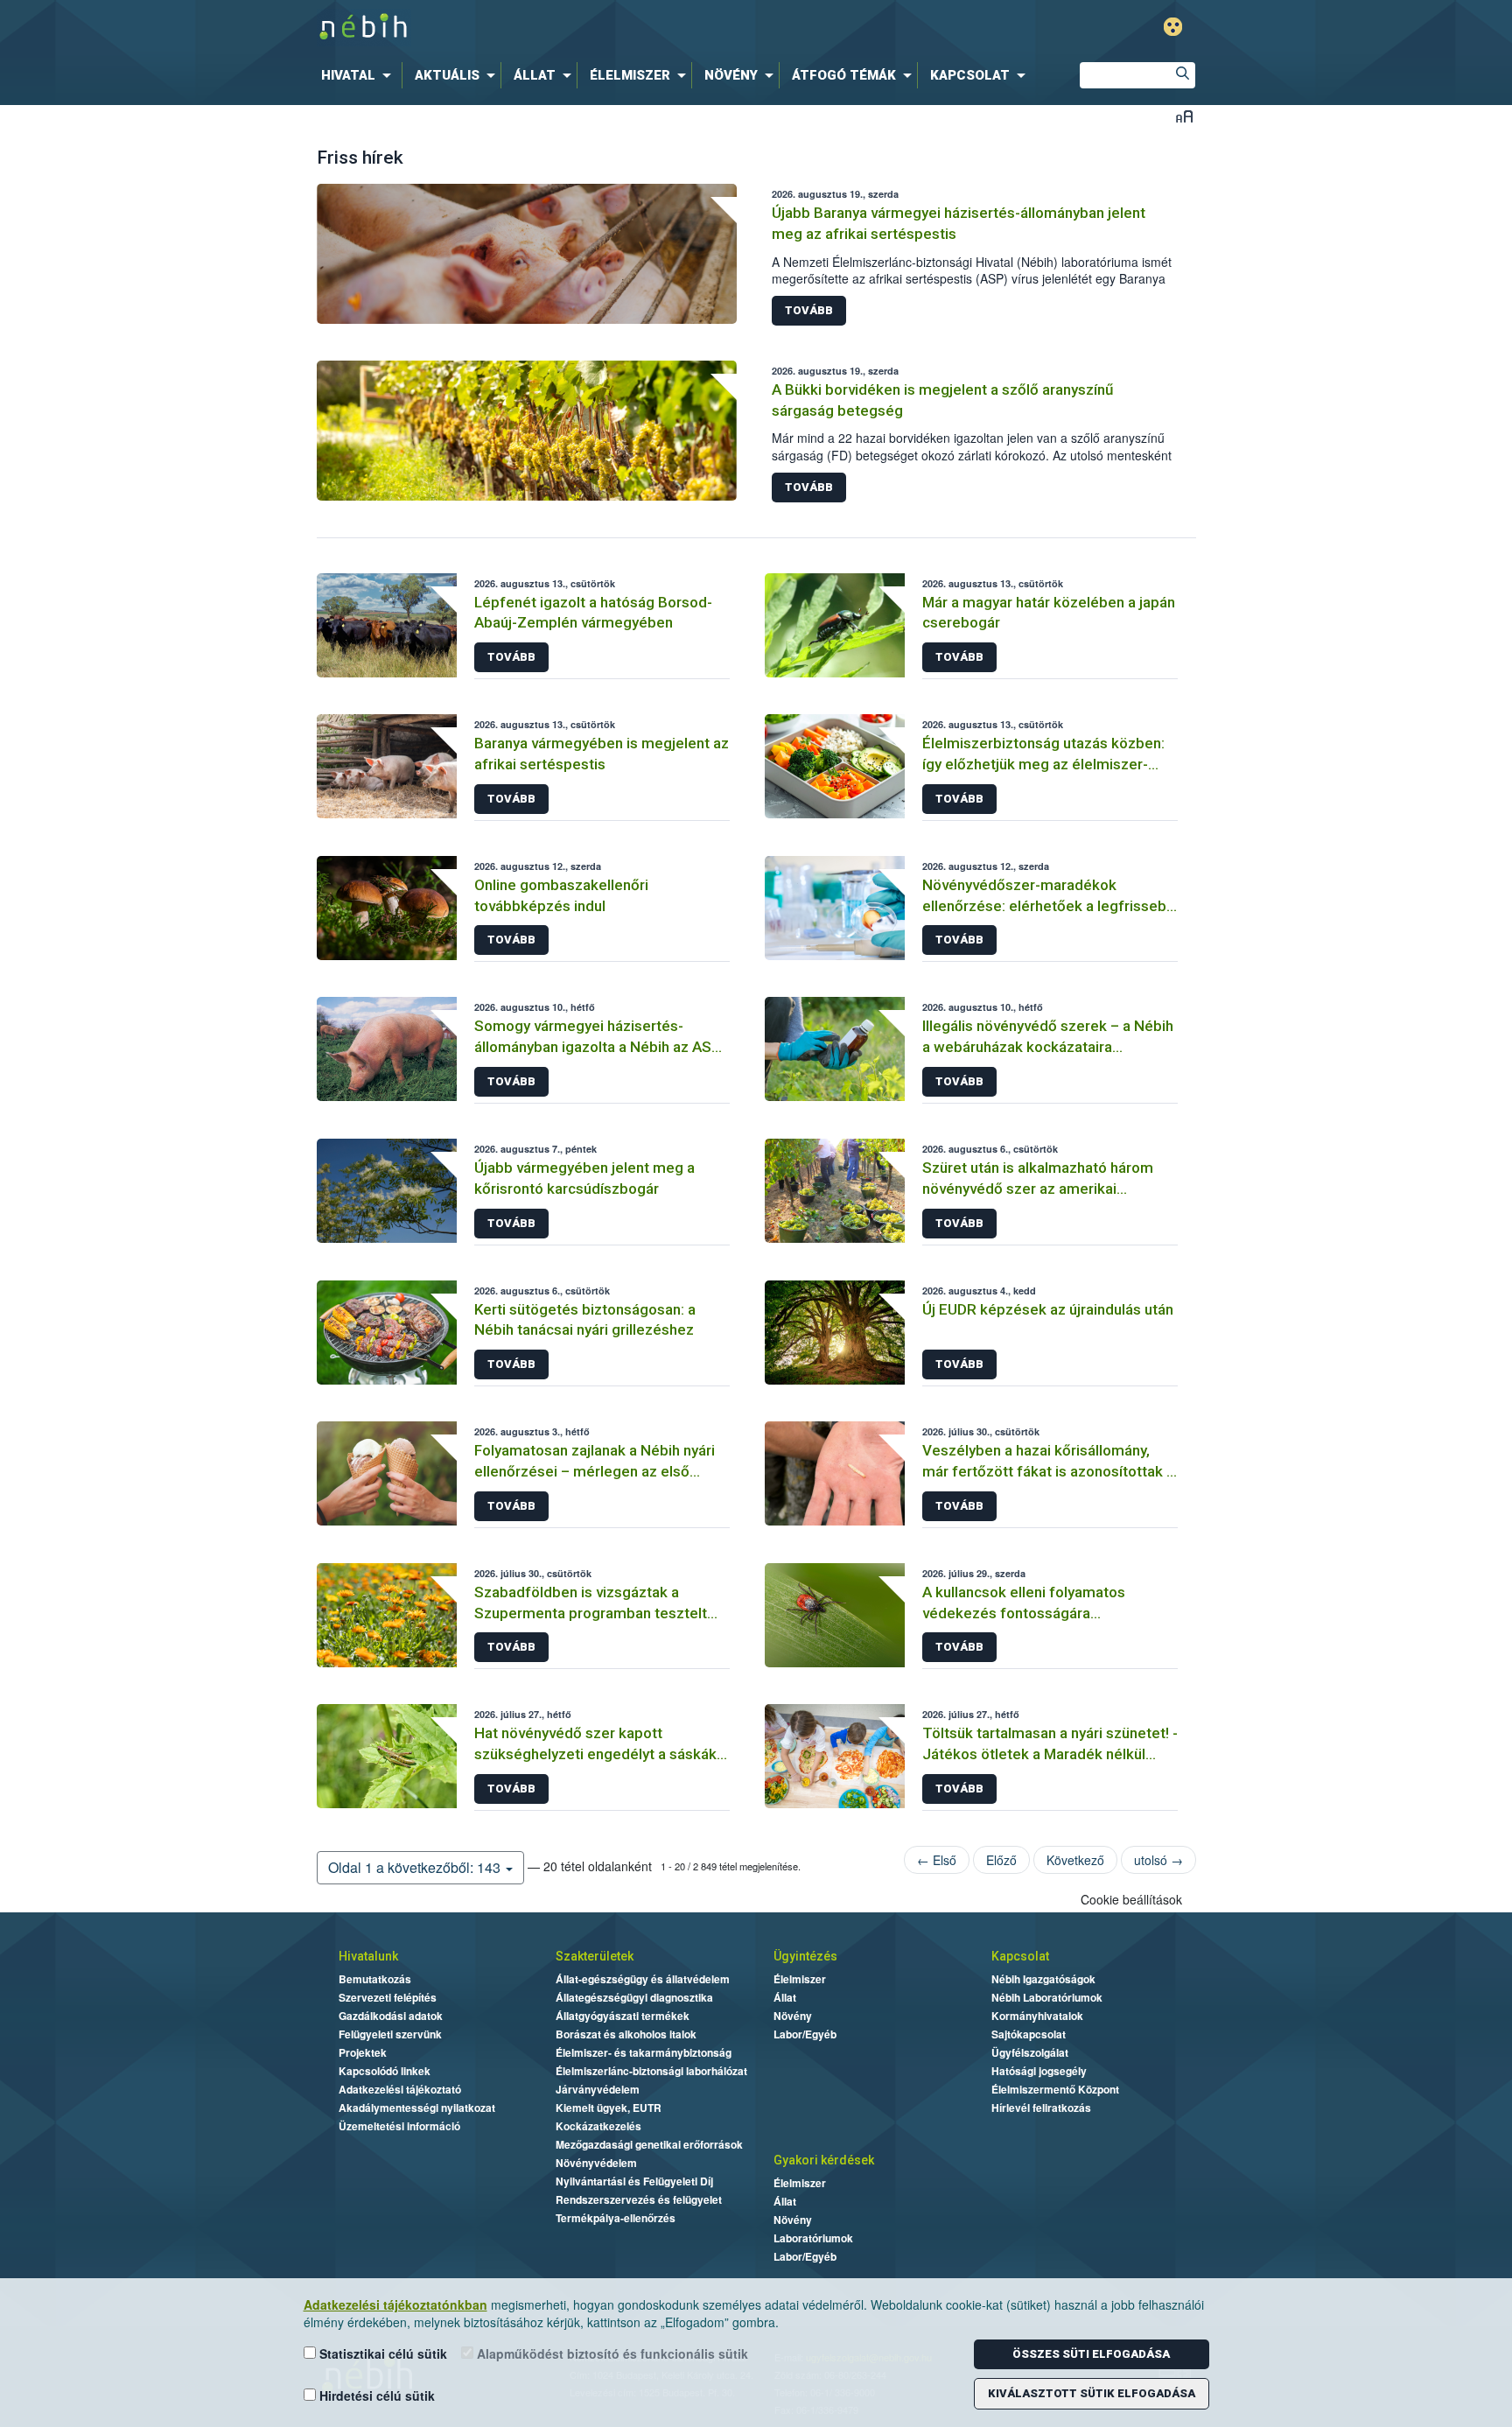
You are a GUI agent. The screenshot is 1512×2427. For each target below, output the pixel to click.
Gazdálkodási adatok (391, 2016)
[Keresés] (1182, 75)
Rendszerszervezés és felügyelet (639, 2199)
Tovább (809, 310)
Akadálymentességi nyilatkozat (417, 2108)
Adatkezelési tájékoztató (400, 2089)
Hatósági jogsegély (1039, 2071)
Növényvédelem (596, 2163)
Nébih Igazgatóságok (1043, 1979)
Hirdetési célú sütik (375, 2395)
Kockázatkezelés (598, 2126)
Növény (793, 2016)
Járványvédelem (598, 2089)
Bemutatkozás (375, 1979)
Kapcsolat (1020, 1956)
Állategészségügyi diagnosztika (634, 1997)
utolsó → (1158, 1860)
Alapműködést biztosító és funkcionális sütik (611, 2353)
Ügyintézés (805, 1956)
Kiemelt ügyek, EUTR (609, 2108)
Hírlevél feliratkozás (1041, 2108)
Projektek (363, 2052)
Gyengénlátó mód (1173, 27)
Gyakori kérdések (824, 2160)
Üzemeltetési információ (399, 2126)
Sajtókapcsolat (1029, 2034)
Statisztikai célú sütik (381, 2353)
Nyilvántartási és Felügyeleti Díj (634, 2181)
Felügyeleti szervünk (390, 2034)
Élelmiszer (800, 1979)
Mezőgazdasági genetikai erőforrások (649, 2144)
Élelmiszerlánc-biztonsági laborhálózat (651, 2071)
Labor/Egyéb (805, 2034)
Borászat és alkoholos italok (626, 2034)
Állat (785, 1997)
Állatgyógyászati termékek (623, 2016)
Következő (1075, 1860)
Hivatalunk (368, 1956)
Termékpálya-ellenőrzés (616, 2218)
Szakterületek (595, 1956)
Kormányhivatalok (1037, 2016)
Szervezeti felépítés (388, 1997)
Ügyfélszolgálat (1030, 2052)
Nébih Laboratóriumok (1047, 1997)
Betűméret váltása (1184, 116)
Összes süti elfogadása (1091, 2354)
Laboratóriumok (813, 2238)
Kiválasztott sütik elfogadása (1092, 2393)
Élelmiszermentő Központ (1055, 2089)
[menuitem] (360, 75)
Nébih (570, 28)
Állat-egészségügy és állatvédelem (643, 1979)
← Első (937, 1860)
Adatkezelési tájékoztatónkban (395, 2304)
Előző (1001, 1860)
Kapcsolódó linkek (385, 2071)
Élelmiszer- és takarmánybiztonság (644, 2052)
